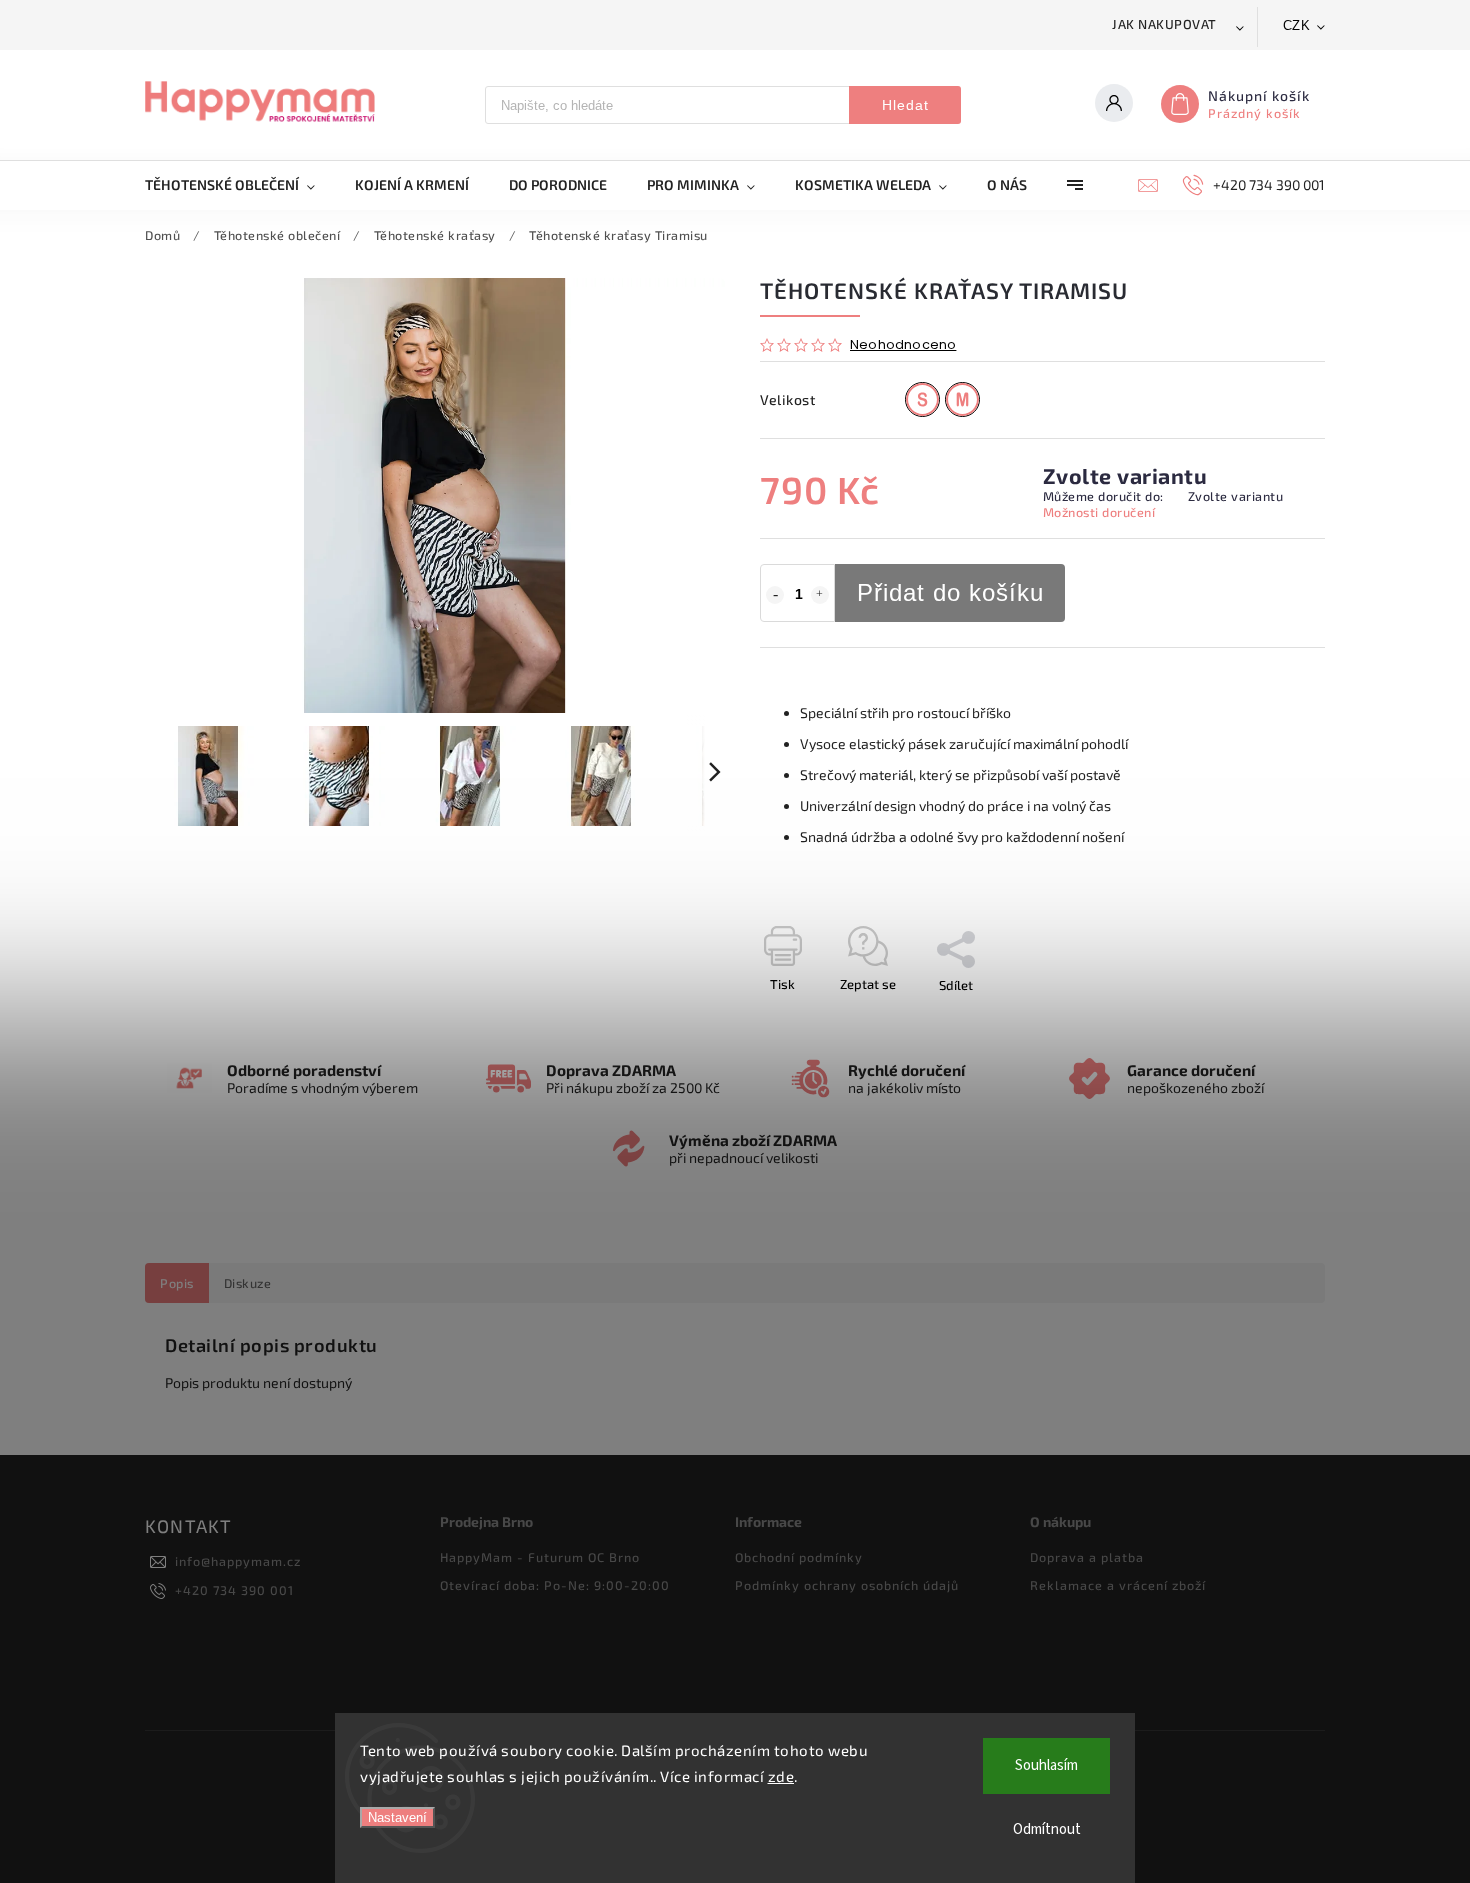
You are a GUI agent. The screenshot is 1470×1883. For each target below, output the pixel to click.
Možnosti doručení (1099, 512)
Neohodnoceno (903, 345)
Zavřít (1262, 1020)
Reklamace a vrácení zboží (1118, 1585)
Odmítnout (1047, 1829)
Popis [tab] (177, 1283)
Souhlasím (1046, 1765)
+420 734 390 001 (234, 1590)
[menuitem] (240, 185)
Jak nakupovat (1164, 24)
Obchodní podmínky (799, 1557)
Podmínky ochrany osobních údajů (847, 1585)
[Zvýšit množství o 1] (820, 595)
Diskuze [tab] (248, 1283)
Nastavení (397, 1817)
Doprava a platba (1087, 1557)
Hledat (905, 105)
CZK (1297, 25)
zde (781, 1776)
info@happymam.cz (238, 1561)
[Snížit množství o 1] (775, 595)
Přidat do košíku (950, 592)
